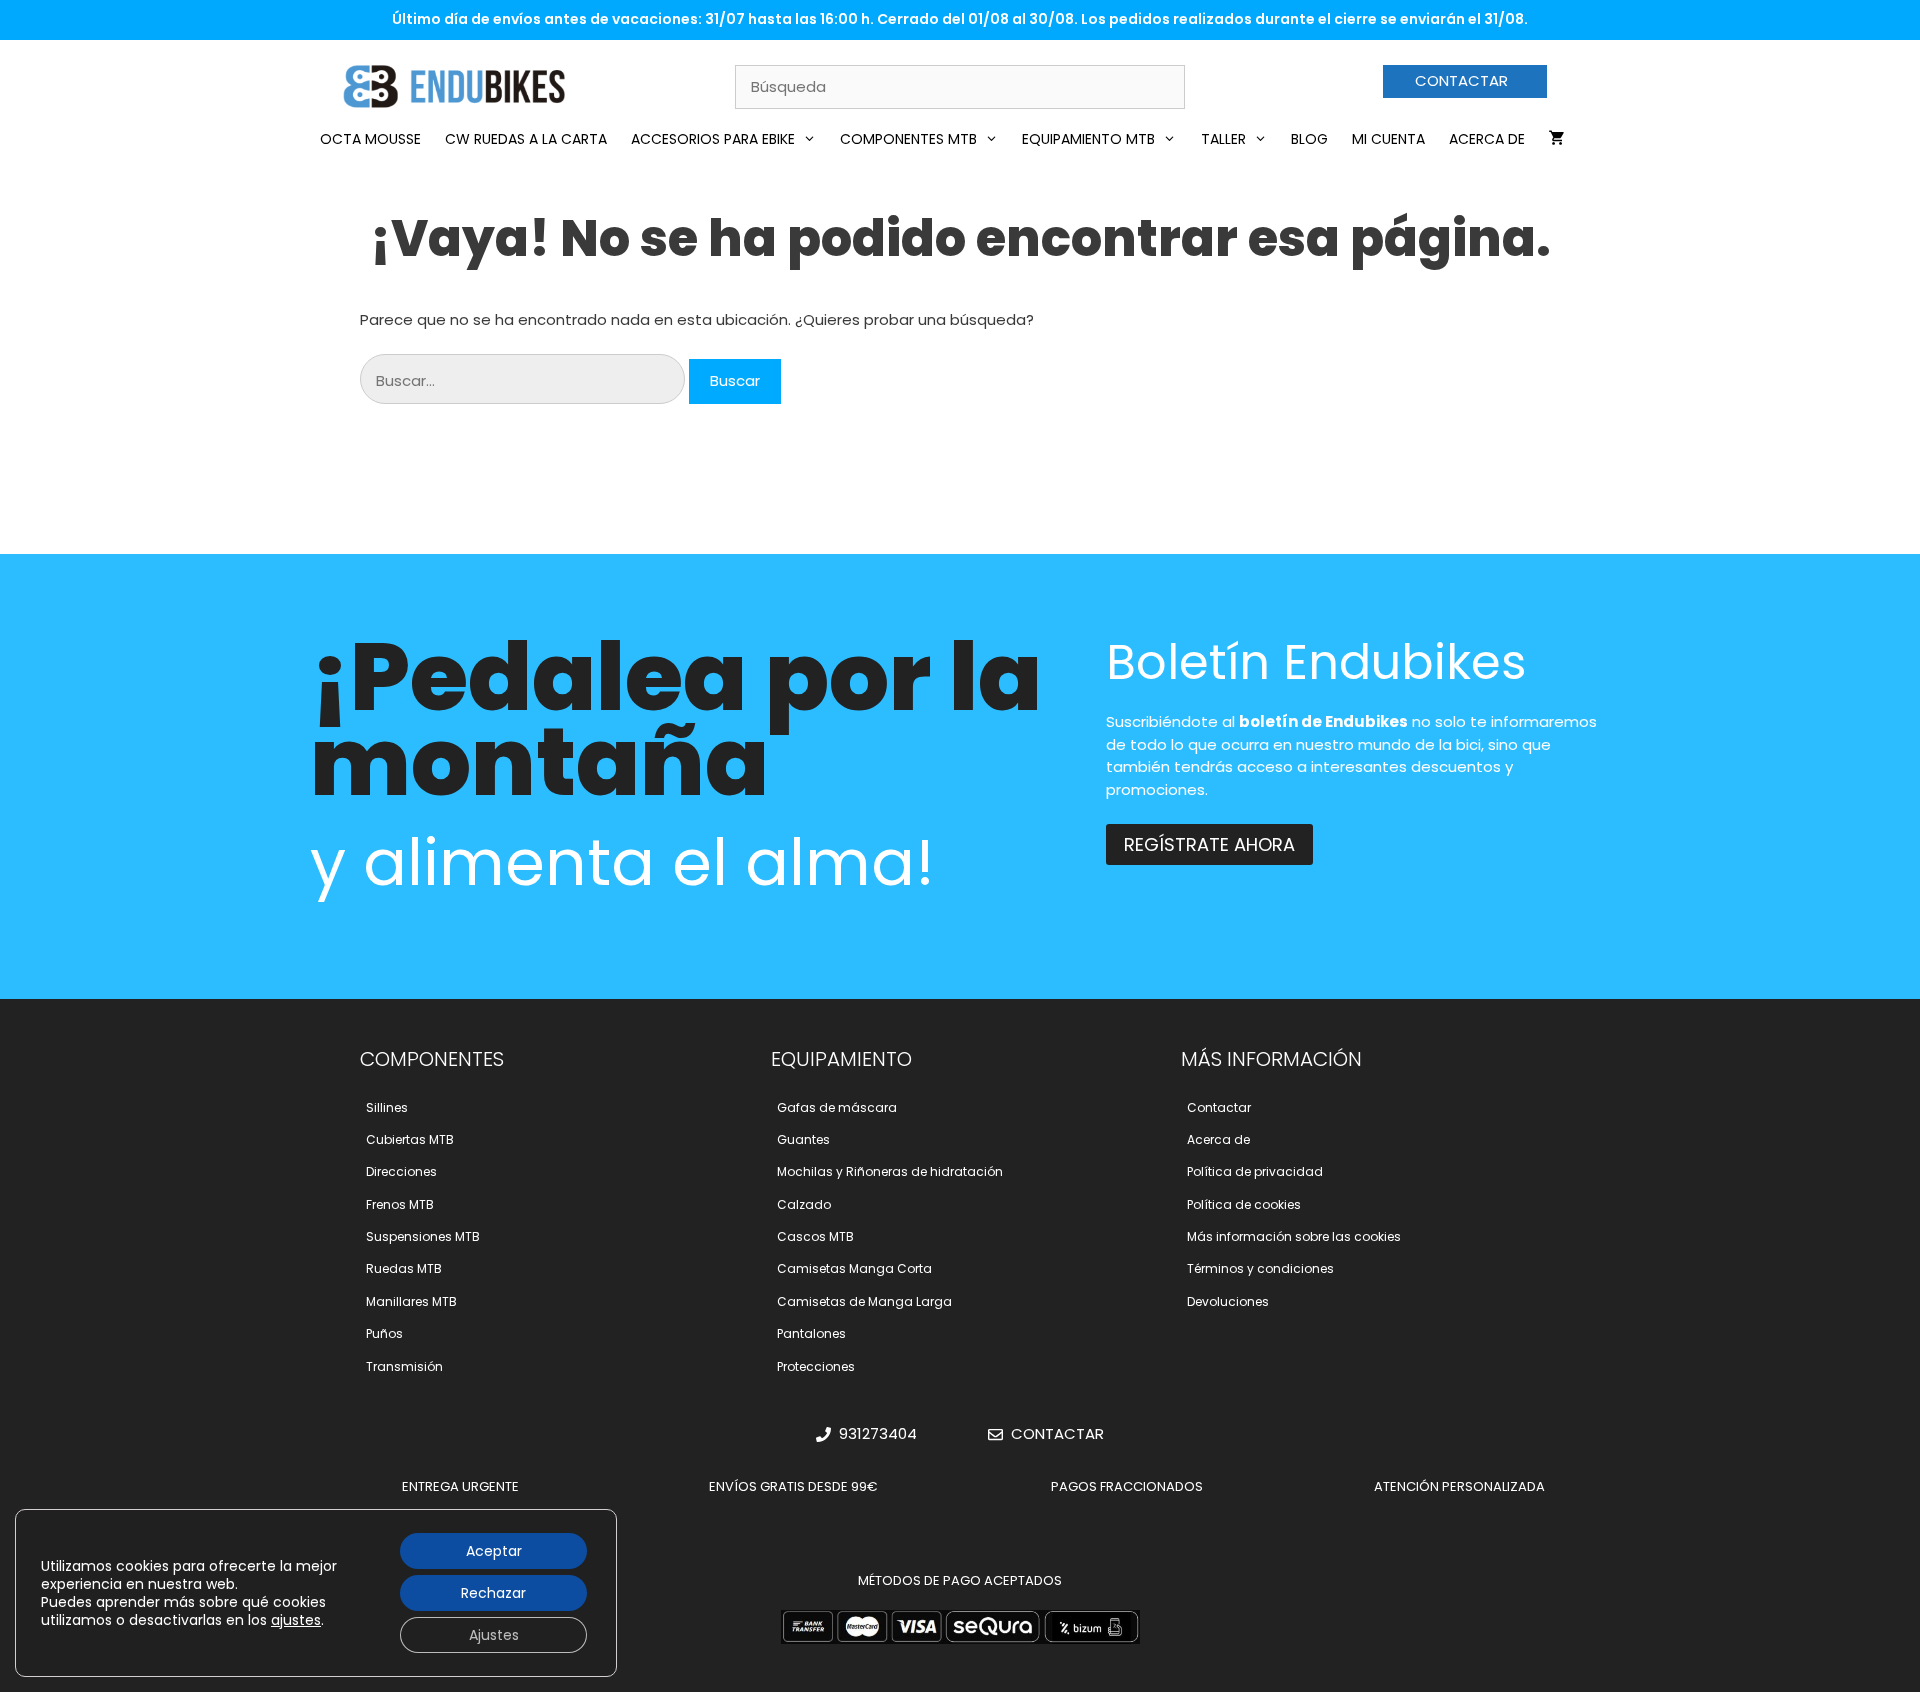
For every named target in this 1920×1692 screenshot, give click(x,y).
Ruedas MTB (404, 1268)
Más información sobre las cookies (1294, 1236)
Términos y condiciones (1260, 1268)
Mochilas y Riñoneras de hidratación (890, 1171)
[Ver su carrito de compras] (1557, 139)
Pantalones (811, 1333)
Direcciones (401, 1171)
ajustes (296, 1620)
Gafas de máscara (837, 1107)
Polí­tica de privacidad (1255, 1171)
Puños (384, 1333)
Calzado (804, 1204)
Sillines (387, 1107)
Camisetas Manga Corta (854, 1268)
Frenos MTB (400, 1204)
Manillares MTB (411, 1301)
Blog (1309, 139)
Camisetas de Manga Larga (864, 1301)
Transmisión (404, 1366)
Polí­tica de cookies (1244, 1204)
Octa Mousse (370, 139)
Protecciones (816, 1366)
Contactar (1219, 1107)
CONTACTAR (1461, 80)
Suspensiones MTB (423, 1236)
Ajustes (494, 1635)
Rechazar (493, 1593)
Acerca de (1487, 139)
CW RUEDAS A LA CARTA (526, 139)
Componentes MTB (908, 139)
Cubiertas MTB (410, 1139)
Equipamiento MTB (1088, 139)
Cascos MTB (815, 1236)
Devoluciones (1228, 1301)
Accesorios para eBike (713, 139)
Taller (1223, 139)
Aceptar (494, 1551)
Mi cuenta (1388, 139)
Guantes (803, 1139)
